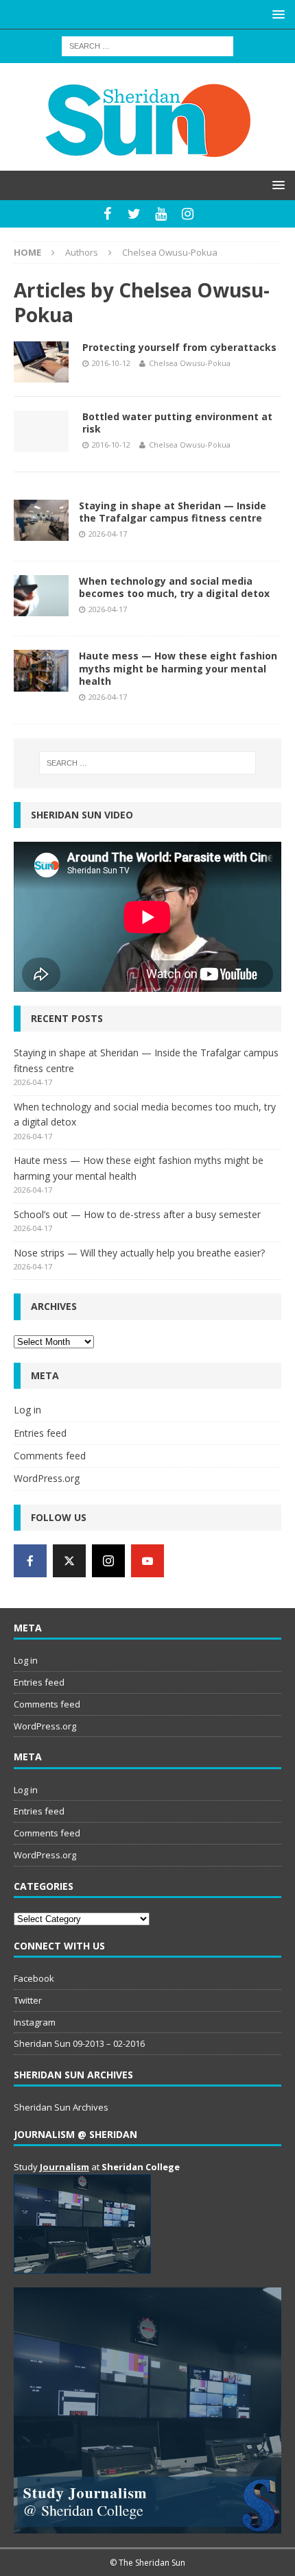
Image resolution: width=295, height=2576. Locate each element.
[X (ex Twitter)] (69, 1561)
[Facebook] (107, 214)
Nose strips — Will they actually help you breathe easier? (139, 1253)
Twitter (28, 2000)
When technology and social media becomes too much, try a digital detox (174, 587)
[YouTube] (161, 214)
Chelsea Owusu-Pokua (190, 363)
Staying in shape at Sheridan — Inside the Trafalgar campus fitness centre (173, 512)
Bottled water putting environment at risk (177, 423)
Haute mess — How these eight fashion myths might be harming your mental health (178, 668)
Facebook (34, 1978)
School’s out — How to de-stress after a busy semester (137, 1214)
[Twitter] (134, 214)
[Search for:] (147, 45)
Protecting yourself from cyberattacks (179, 347)
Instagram (35, 2022)
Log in (27, 1410)
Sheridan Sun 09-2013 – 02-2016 (79, 2043)
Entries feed (40, 1433)
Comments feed (50, 1456)
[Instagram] (188, 214)
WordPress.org (47, 1478)
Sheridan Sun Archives (61, 2107)
